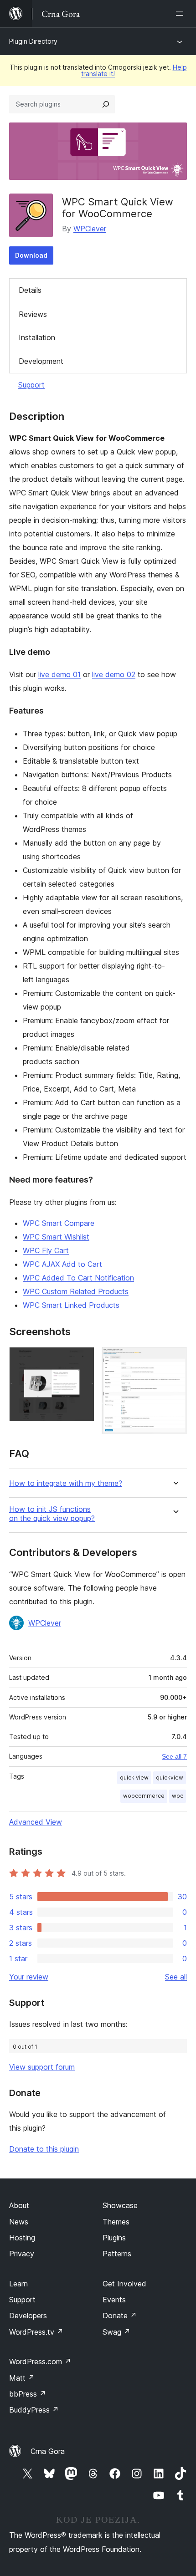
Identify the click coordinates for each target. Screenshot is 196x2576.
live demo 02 (114, 674)
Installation (37, 337)
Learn (18, 2284)
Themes (116, 2222)
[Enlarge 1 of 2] (82, 1359)
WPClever (90, 229)
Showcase (120, 2205)
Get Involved (124, 2284)
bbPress (28, 2394)
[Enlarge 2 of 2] (175, 1359)
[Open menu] (181, 14)
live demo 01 (59, 674)
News (19, 2222)
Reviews (33, 314)
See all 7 (174, 1756)
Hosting (22, 2238)
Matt (22, 2378)
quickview (170, 1778)
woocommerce (144, 1796)
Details (30, 290)
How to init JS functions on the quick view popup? (52, 1514)
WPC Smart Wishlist (56, 1237)
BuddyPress (34, 2410)
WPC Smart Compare (59, 1223)
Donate (120, 2316)
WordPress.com (40, 2362)
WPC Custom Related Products (76, 1291)
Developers (28, 2316)
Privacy (22, 2254)
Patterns (117, 2254)
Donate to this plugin (44, 2149)
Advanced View (36, 1822)
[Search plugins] (106, 104)
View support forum (42, 2067)
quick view (134, 1778)
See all (176, 1977)
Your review (29, 1977)
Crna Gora (48, 2451)
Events (114, 2300)
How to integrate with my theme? (66, 1483)
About (19, 2205)
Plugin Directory (33, 41)
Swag (116, 2332)
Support (31, 385)
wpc (178, 1796)
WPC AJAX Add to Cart (62, 1264)
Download (31, 255)
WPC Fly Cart (46, 1250)
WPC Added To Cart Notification (78, 1278)
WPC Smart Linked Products (71, 1305)
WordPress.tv (36, 2332)
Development (41, 361)
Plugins (114, 2238)
